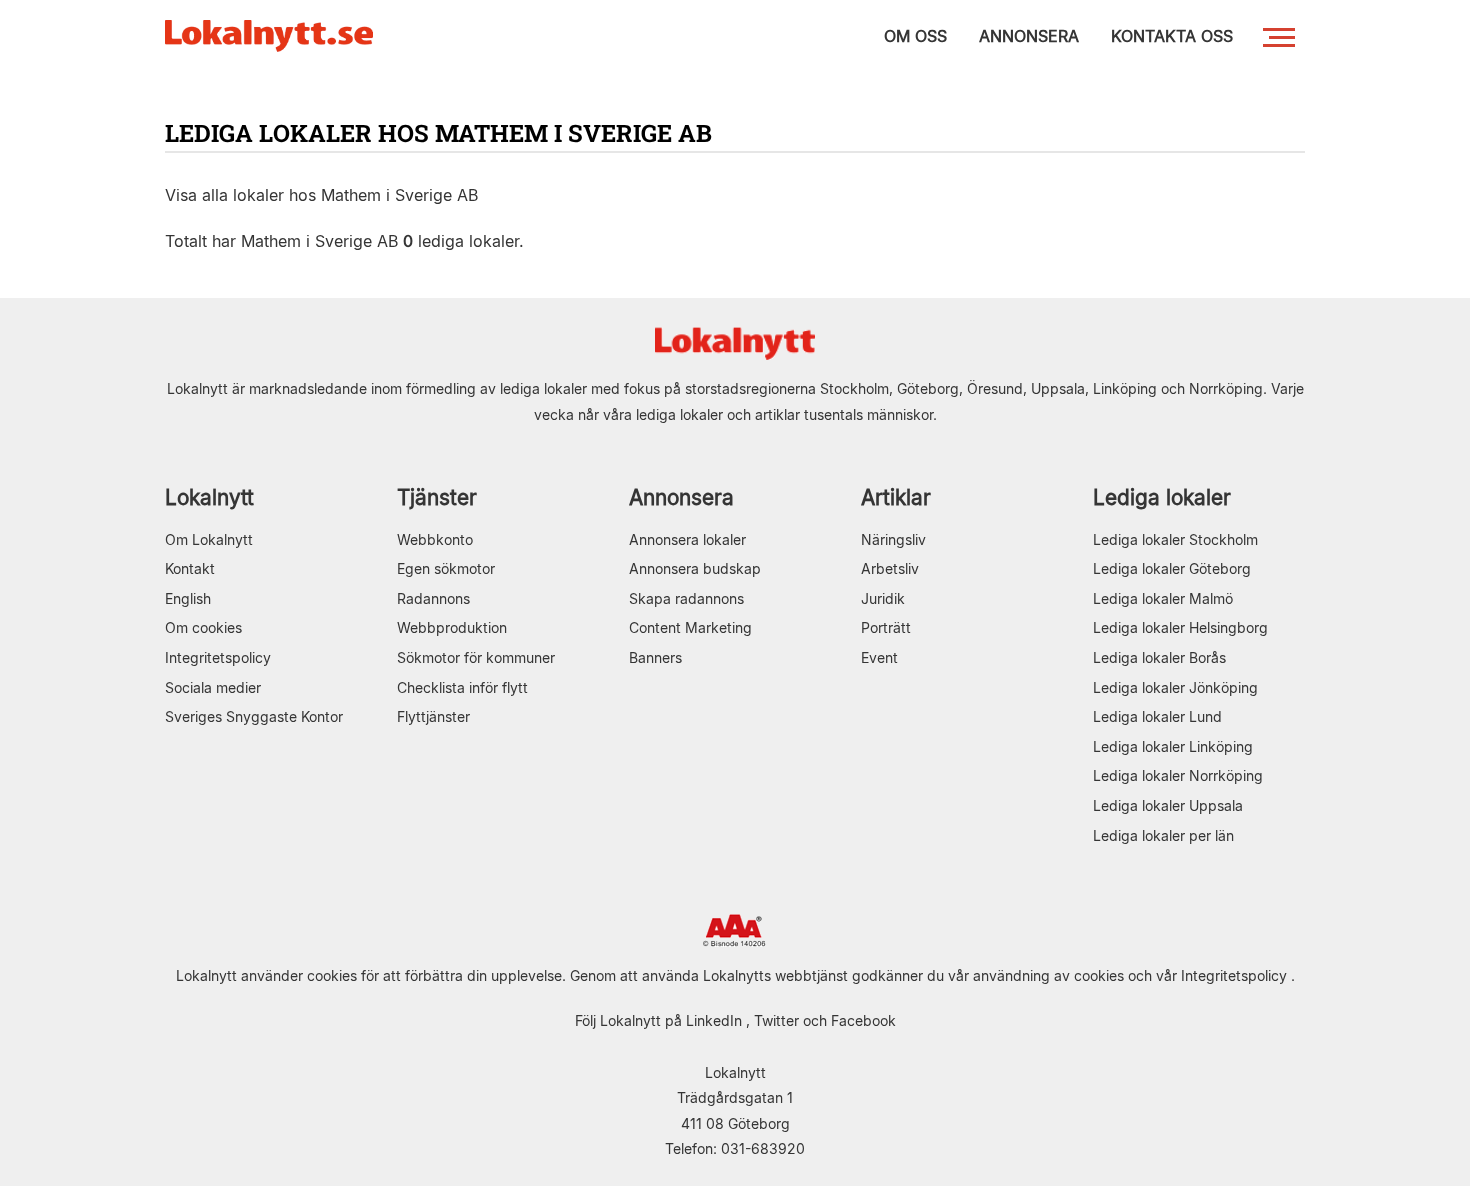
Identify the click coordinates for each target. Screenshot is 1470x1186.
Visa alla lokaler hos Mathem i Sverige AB (321, 195)
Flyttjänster (433, 716)
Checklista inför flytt (462, 687)
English (188, 598)
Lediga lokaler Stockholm (1175, 539)
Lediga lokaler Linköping (1173, 746)
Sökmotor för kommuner (476, 657)
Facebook (863, 1020)
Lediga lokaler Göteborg (1172, 568)
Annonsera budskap (695, 568)
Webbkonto (435, 539)
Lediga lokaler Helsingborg (1180, 627)
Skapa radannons (686, 598)
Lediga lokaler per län (1163, 835)
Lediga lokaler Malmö (1163, 598)
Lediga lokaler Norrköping (1178, 775)
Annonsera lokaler (687, 539)
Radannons (433, 598)
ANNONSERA (1029, 36)
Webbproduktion (452, 627)
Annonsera (681, 497)
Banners (655, 657)
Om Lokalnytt (209, 539)
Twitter (776, 1020)
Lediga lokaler (1162, 497)
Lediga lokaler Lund (1157, 716)
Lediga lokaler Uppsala (1168, 805)
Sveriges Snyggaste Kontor (254, 716)
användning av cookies (1048, 975)
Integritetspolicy (218, 657)
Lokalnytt (209, 497)
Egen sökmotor (446, 568)
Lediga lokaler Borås (1159, 657)
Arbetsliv (890, 568)
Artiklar (896, 497)
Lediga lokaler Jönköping (1175, 687)
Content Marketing (690, 627)
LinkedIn (714, 1020)
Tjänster (437, 497)
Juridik (883, 598)
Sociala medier (213, 687)
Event (879, 657)
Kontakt (190, 568)
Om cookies (203, 627)
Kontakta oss (1172, 36)
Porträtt (886, 627)
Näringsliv (893, 539)
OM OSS (915, 36)
